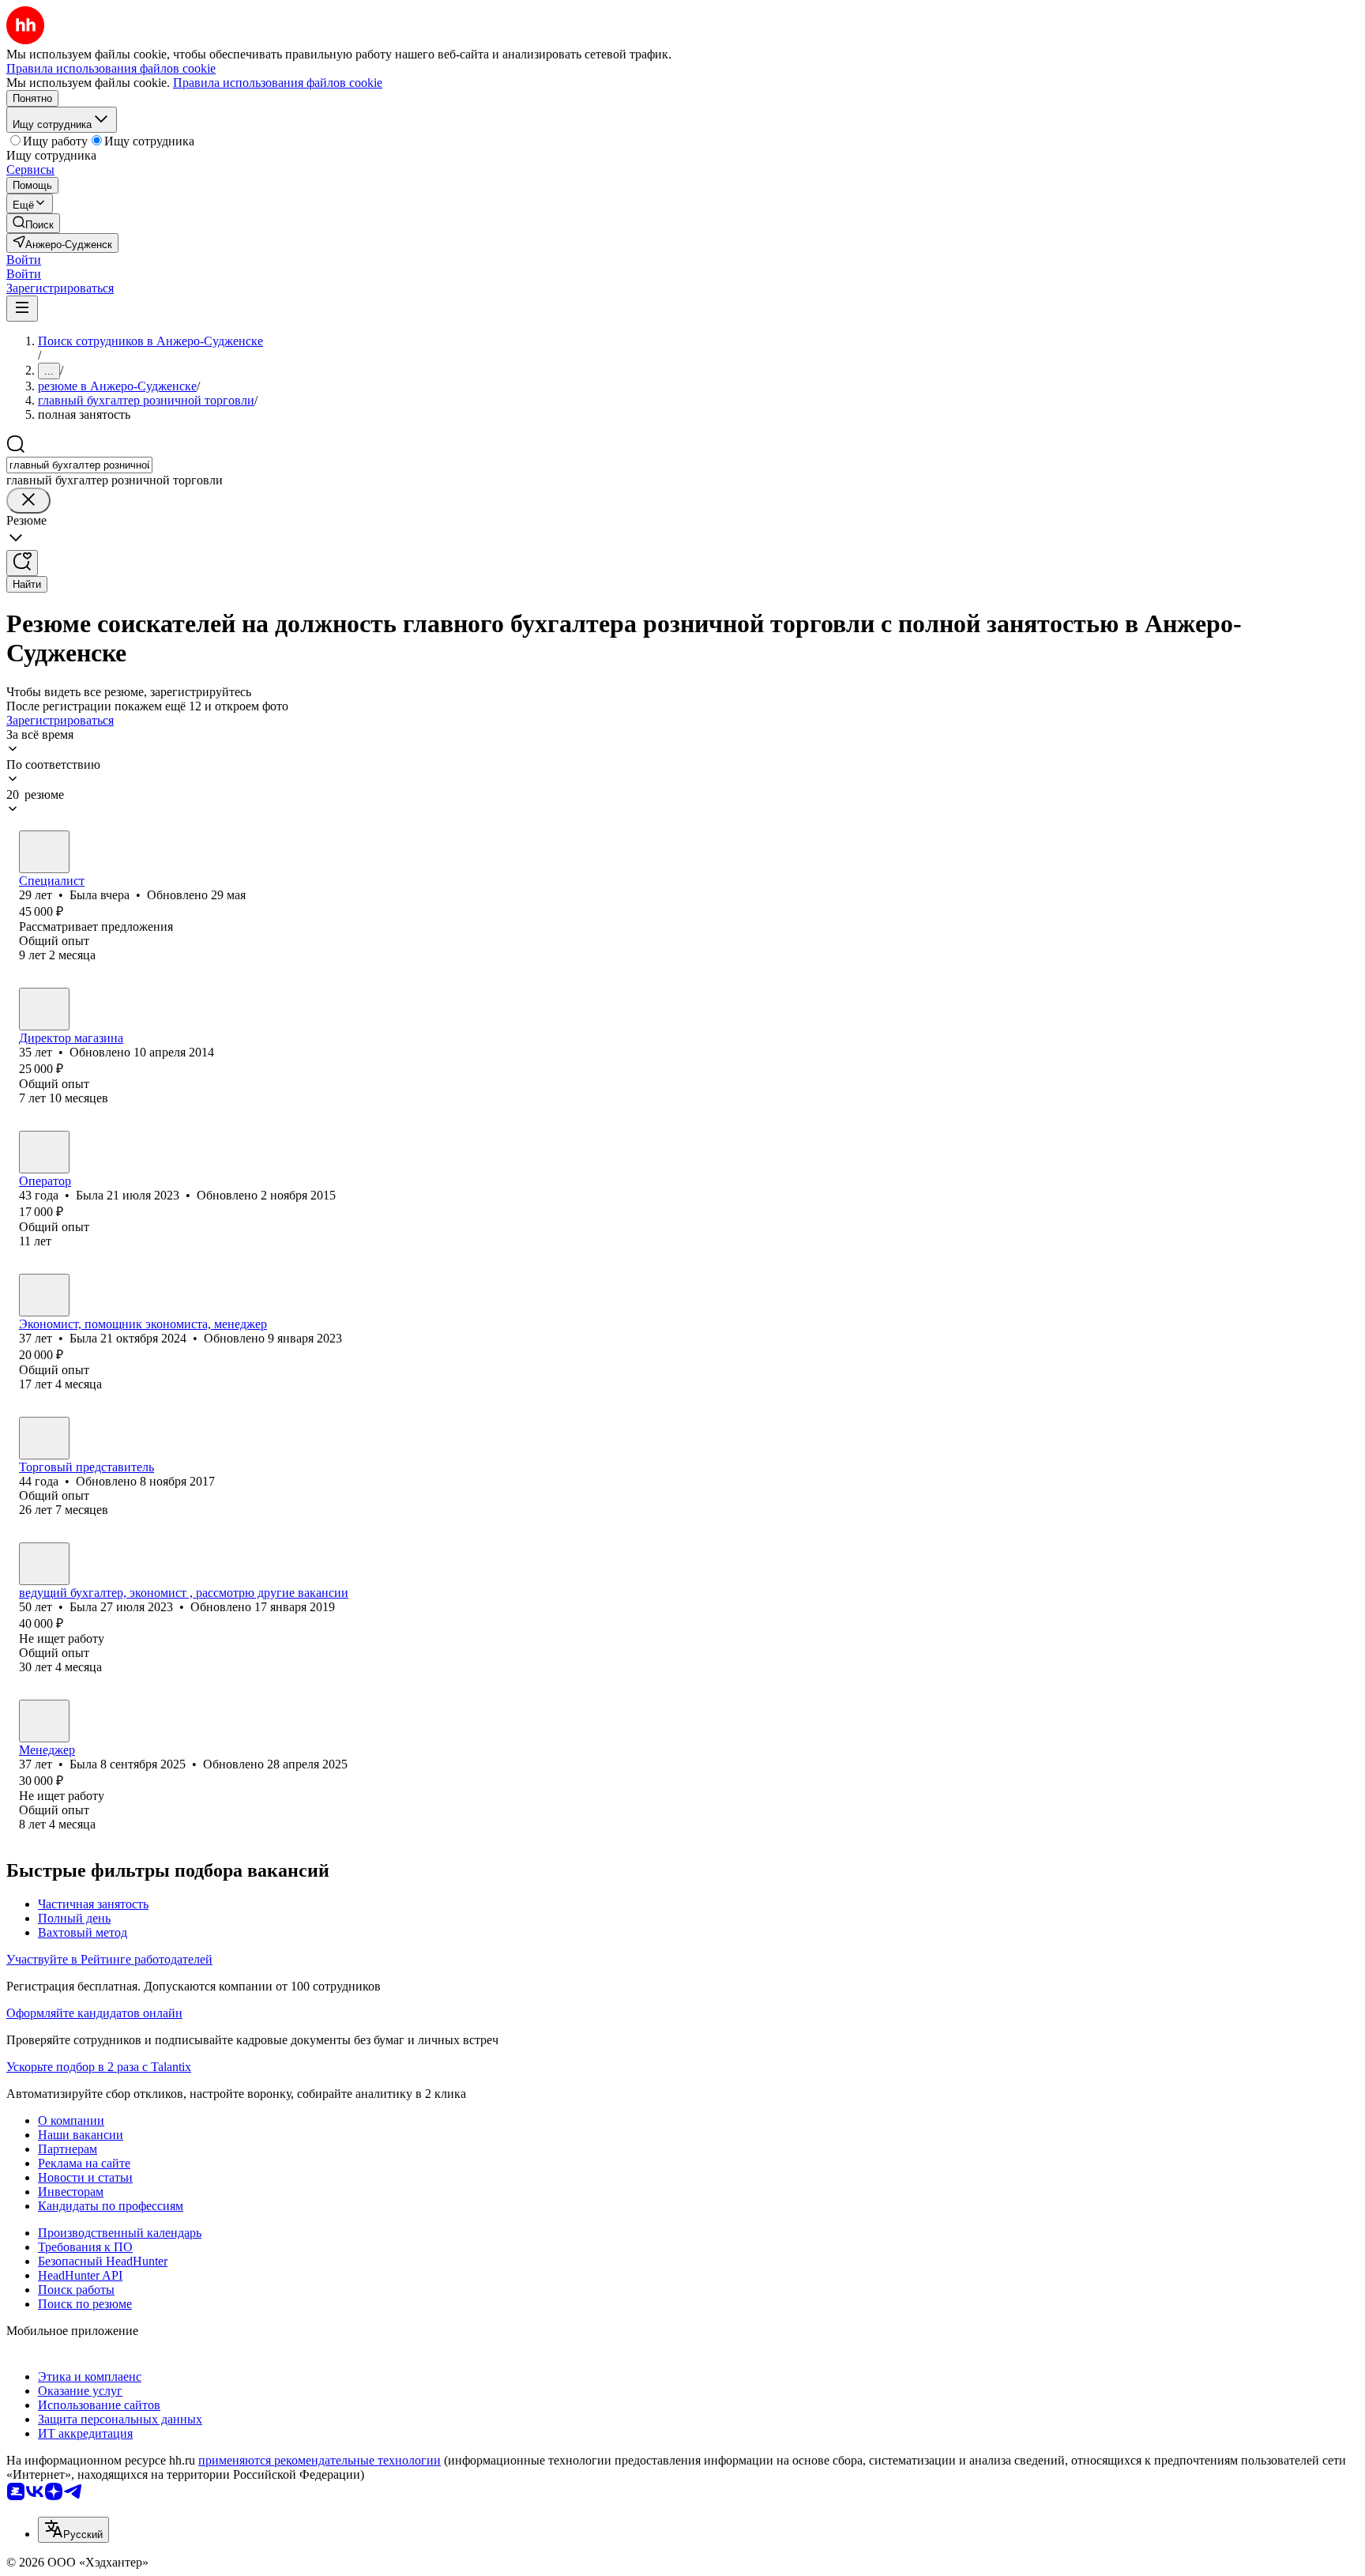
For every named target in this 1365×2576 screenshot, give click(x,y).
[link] (33, 223)
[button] (24, 260)
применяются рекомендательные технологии (320, 2460)
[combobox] (79, 465)
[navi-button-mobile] (22, 309)
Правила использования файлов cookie (278, 83)
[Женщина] (44, 852)
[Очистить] (28, 501)
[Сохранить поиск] (22, 563)
